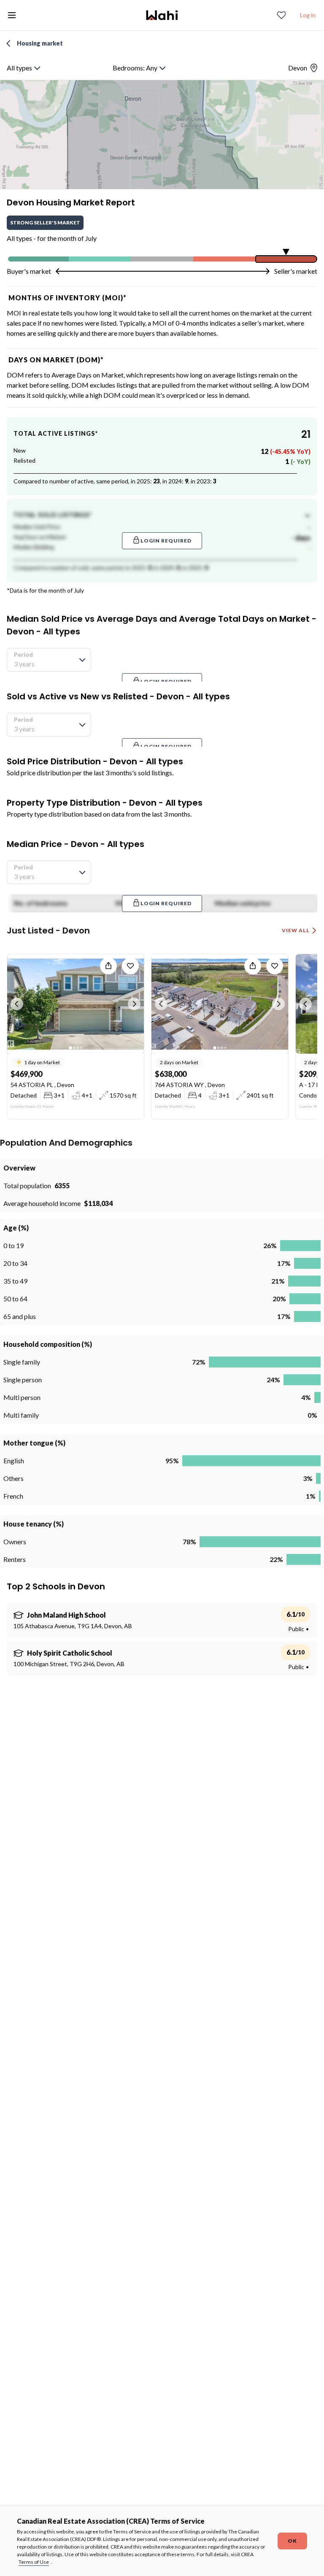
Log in (308, 15)
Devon (298, 68)
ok (292, 2541)
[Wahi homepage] (162, 15)
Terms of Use (34, 2562)
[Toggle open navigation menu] (12, 15)
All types (19, 68)
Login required (166, 541)
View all (296, 930)
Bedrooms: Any (135, 68)
